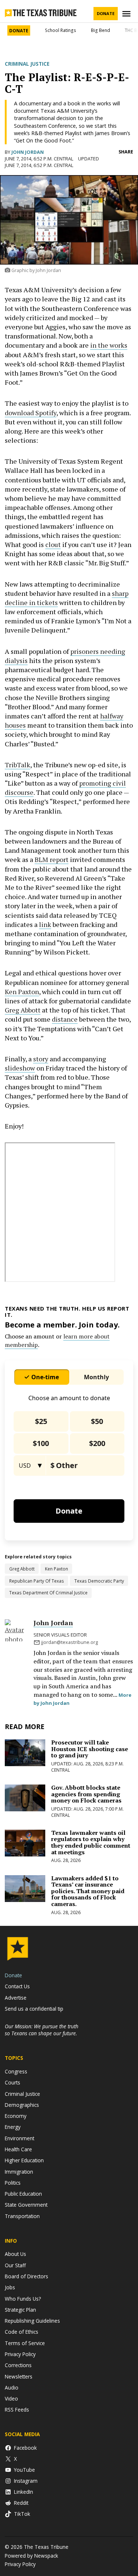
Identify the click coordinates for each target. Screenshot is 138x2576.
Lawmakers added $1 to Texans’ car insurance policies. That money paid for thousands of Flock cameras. (88, 1891)
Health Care (18, 2149)
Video (11, 2399)
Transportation (22, 2216)
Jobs (10, 2287)
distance (65, 1019)
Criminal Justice (27, 64)
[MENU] (127, 14)
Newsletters (19, 2376)
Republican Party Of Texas (37, 1581)
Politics (13, 2183)
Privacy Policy (20, 2354)
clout (53, 544)
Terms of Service (25, 2343)
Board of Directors (26, 2276)
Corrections (18, 2365)
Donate (106, 13)
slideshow (20, 1068)
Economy (16, 2116)
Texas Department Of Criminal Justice (48, 1593)
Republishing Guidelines (32, 2321)
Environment (20, 2138)
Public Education (23, 2194)
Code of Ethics (22, 2332)
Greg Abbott (23, 1010)
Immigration (19, 2172)
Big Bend (100, 30)
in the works (109, 345)
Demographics (22, 2105)
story (41, 1059)
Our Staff (15, 2265)
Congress (16, 2071)
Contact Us (17, 1986)
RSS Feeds (17, 2410)
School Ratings (61, 30)
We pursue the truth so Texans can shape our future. (42, 2030)
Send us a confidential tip (34, 2009)
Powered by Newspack (31, 2556)
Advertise (16, 1998)
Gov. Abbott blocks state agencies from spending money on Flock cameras (86, 1794)
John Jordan (28, 152)
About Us (15, 2254)
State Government (26, 2205)
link (45, 924)
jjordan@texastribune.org (70, 1642)
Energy (13, 2127)
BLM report (52, 859)
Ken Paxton (22, 992)
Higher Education (24, 2160)
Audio (12, 2387)
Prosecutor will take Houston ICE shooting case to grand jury (90, 1749)
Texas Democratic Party (99, 1581)
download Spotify (31, 413)
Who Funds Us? (23, 2299)
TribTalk (17, 765)
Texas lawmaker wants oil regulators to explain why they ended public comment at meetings (91, 1842)
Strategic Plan (20, 2310)
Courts (13, 2082)
